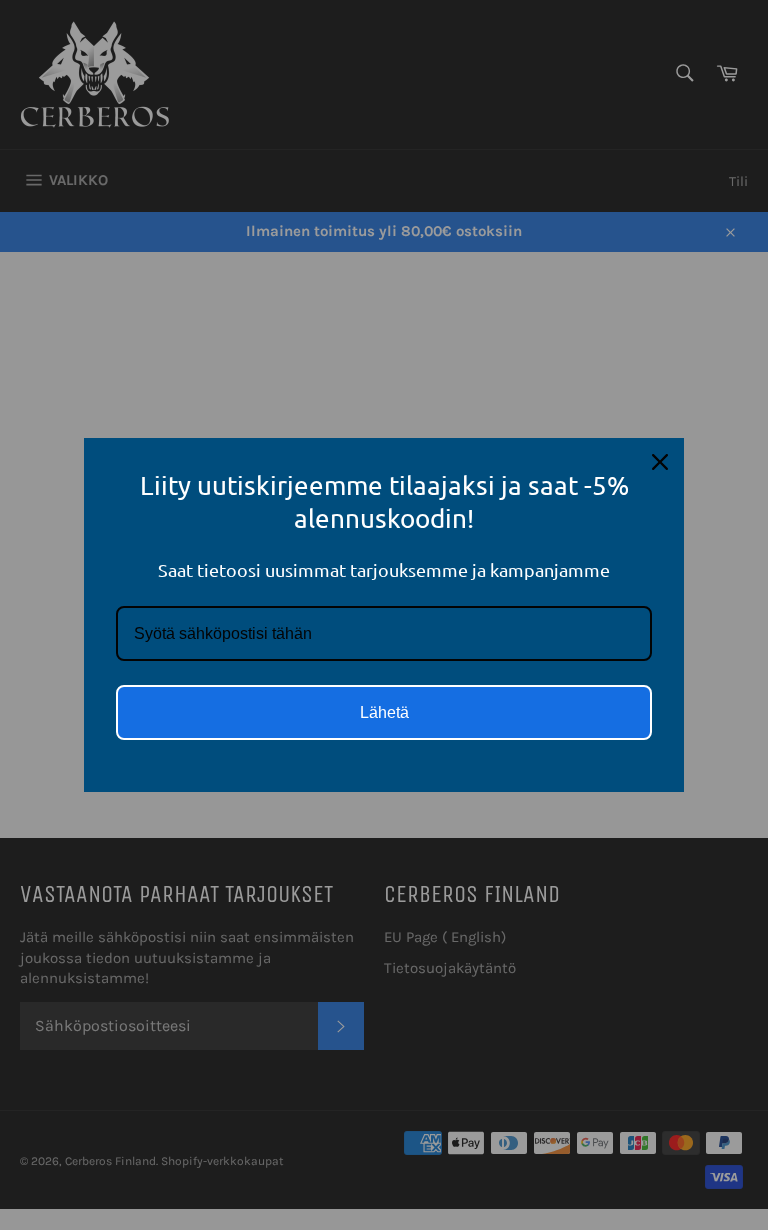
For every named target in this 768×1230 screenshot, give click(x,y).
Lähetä (384, 712)
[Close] (660, 462)
